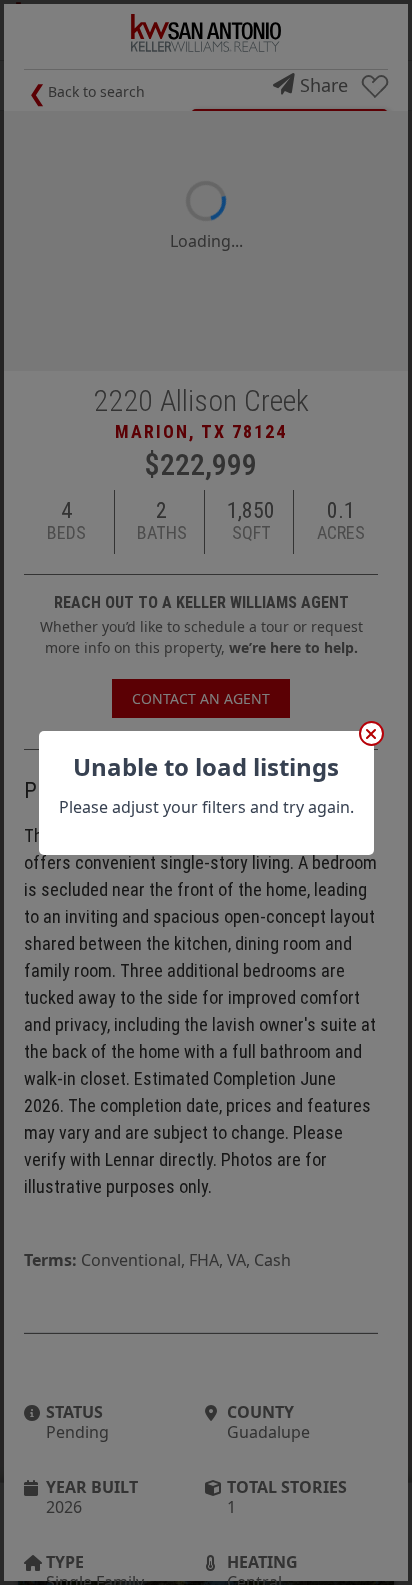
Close (371, 733)
